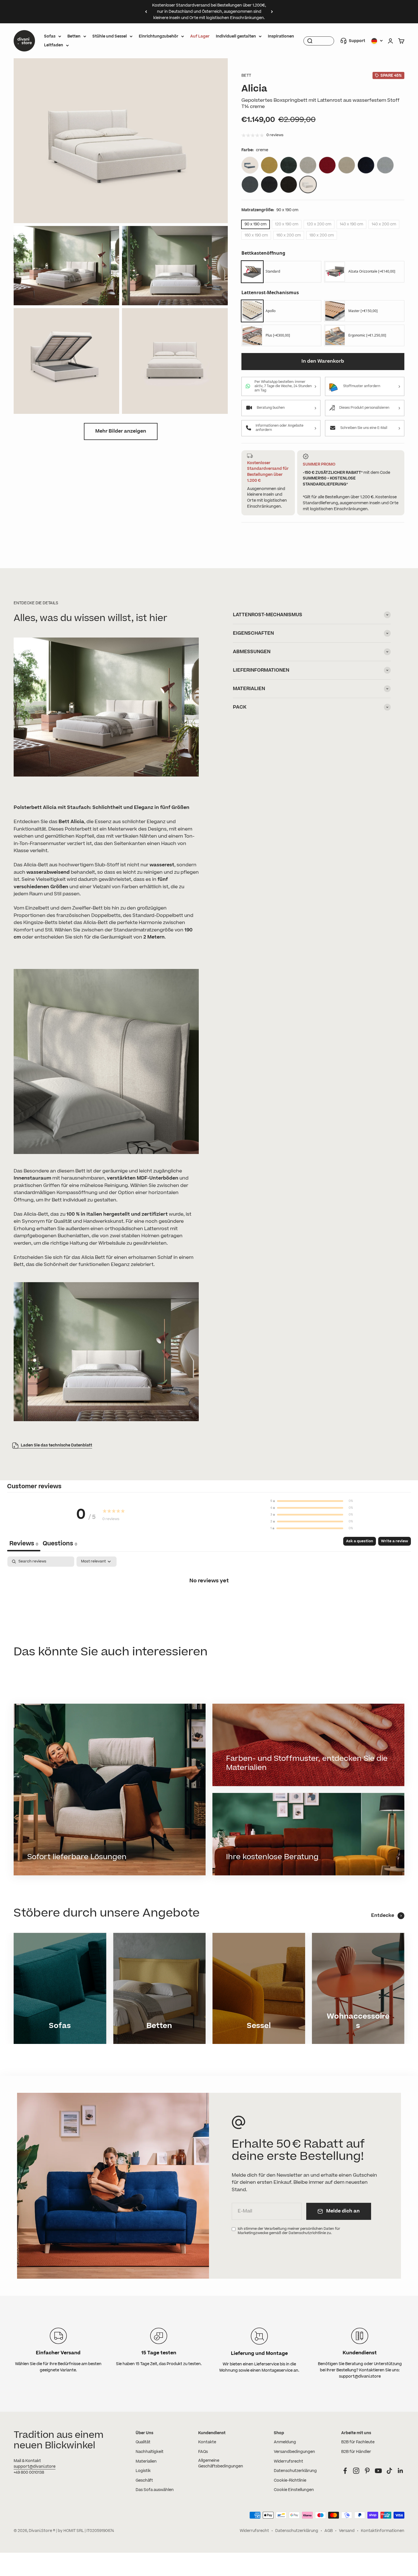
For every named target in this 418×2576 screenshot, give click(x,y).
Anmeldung (285, 2442)
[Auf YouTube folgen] (378, 2471)
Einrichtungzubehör (159, 36)
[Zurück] (146, 12)
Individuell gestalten (236, 36)
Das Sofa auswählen (155, 2490)
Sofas (50, 36)
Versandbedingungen (294, 2452)
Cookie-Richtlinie (290, 2480)
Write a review (395, 1541)
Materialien (146, 2461)
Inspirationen (281, 36)
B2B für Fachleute (358, 2442)
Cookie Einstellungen (294, 2490)
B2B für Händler (356, 2452)
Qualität (143, 2442)
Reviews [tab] (24, 1544)
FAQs (203, 2452)
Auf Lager (200, 36)
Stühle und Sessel (110, 36)
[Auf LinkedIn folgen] (401, 2471)
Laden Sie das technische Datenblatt (56, 1445)
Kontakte (207, 2442)
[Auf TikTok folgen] (389, 2471)
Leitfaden (54, 45)
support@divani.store (35, 2467)
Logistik (143, 2471)
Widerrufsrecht (288, 2461)
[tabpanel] (209, 1600)
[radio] (282, 272)
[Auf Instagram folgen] (356, 2471)
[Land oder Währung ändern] (377, 41)
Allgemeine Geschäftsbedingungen (221, 2464)
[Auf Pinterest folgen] (367, 2471)
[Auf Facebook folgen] (345, 2471)
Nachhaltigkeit (150, 2452)
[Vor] (272, 12)
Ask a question (360, 1541)
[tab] (60, 1544)
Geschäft (144, 2480)
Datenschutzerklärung (295, 2471)
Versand (347, 2531)
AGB (329, 2531)
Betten (74, 36)
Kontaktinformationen (383, 2531)
